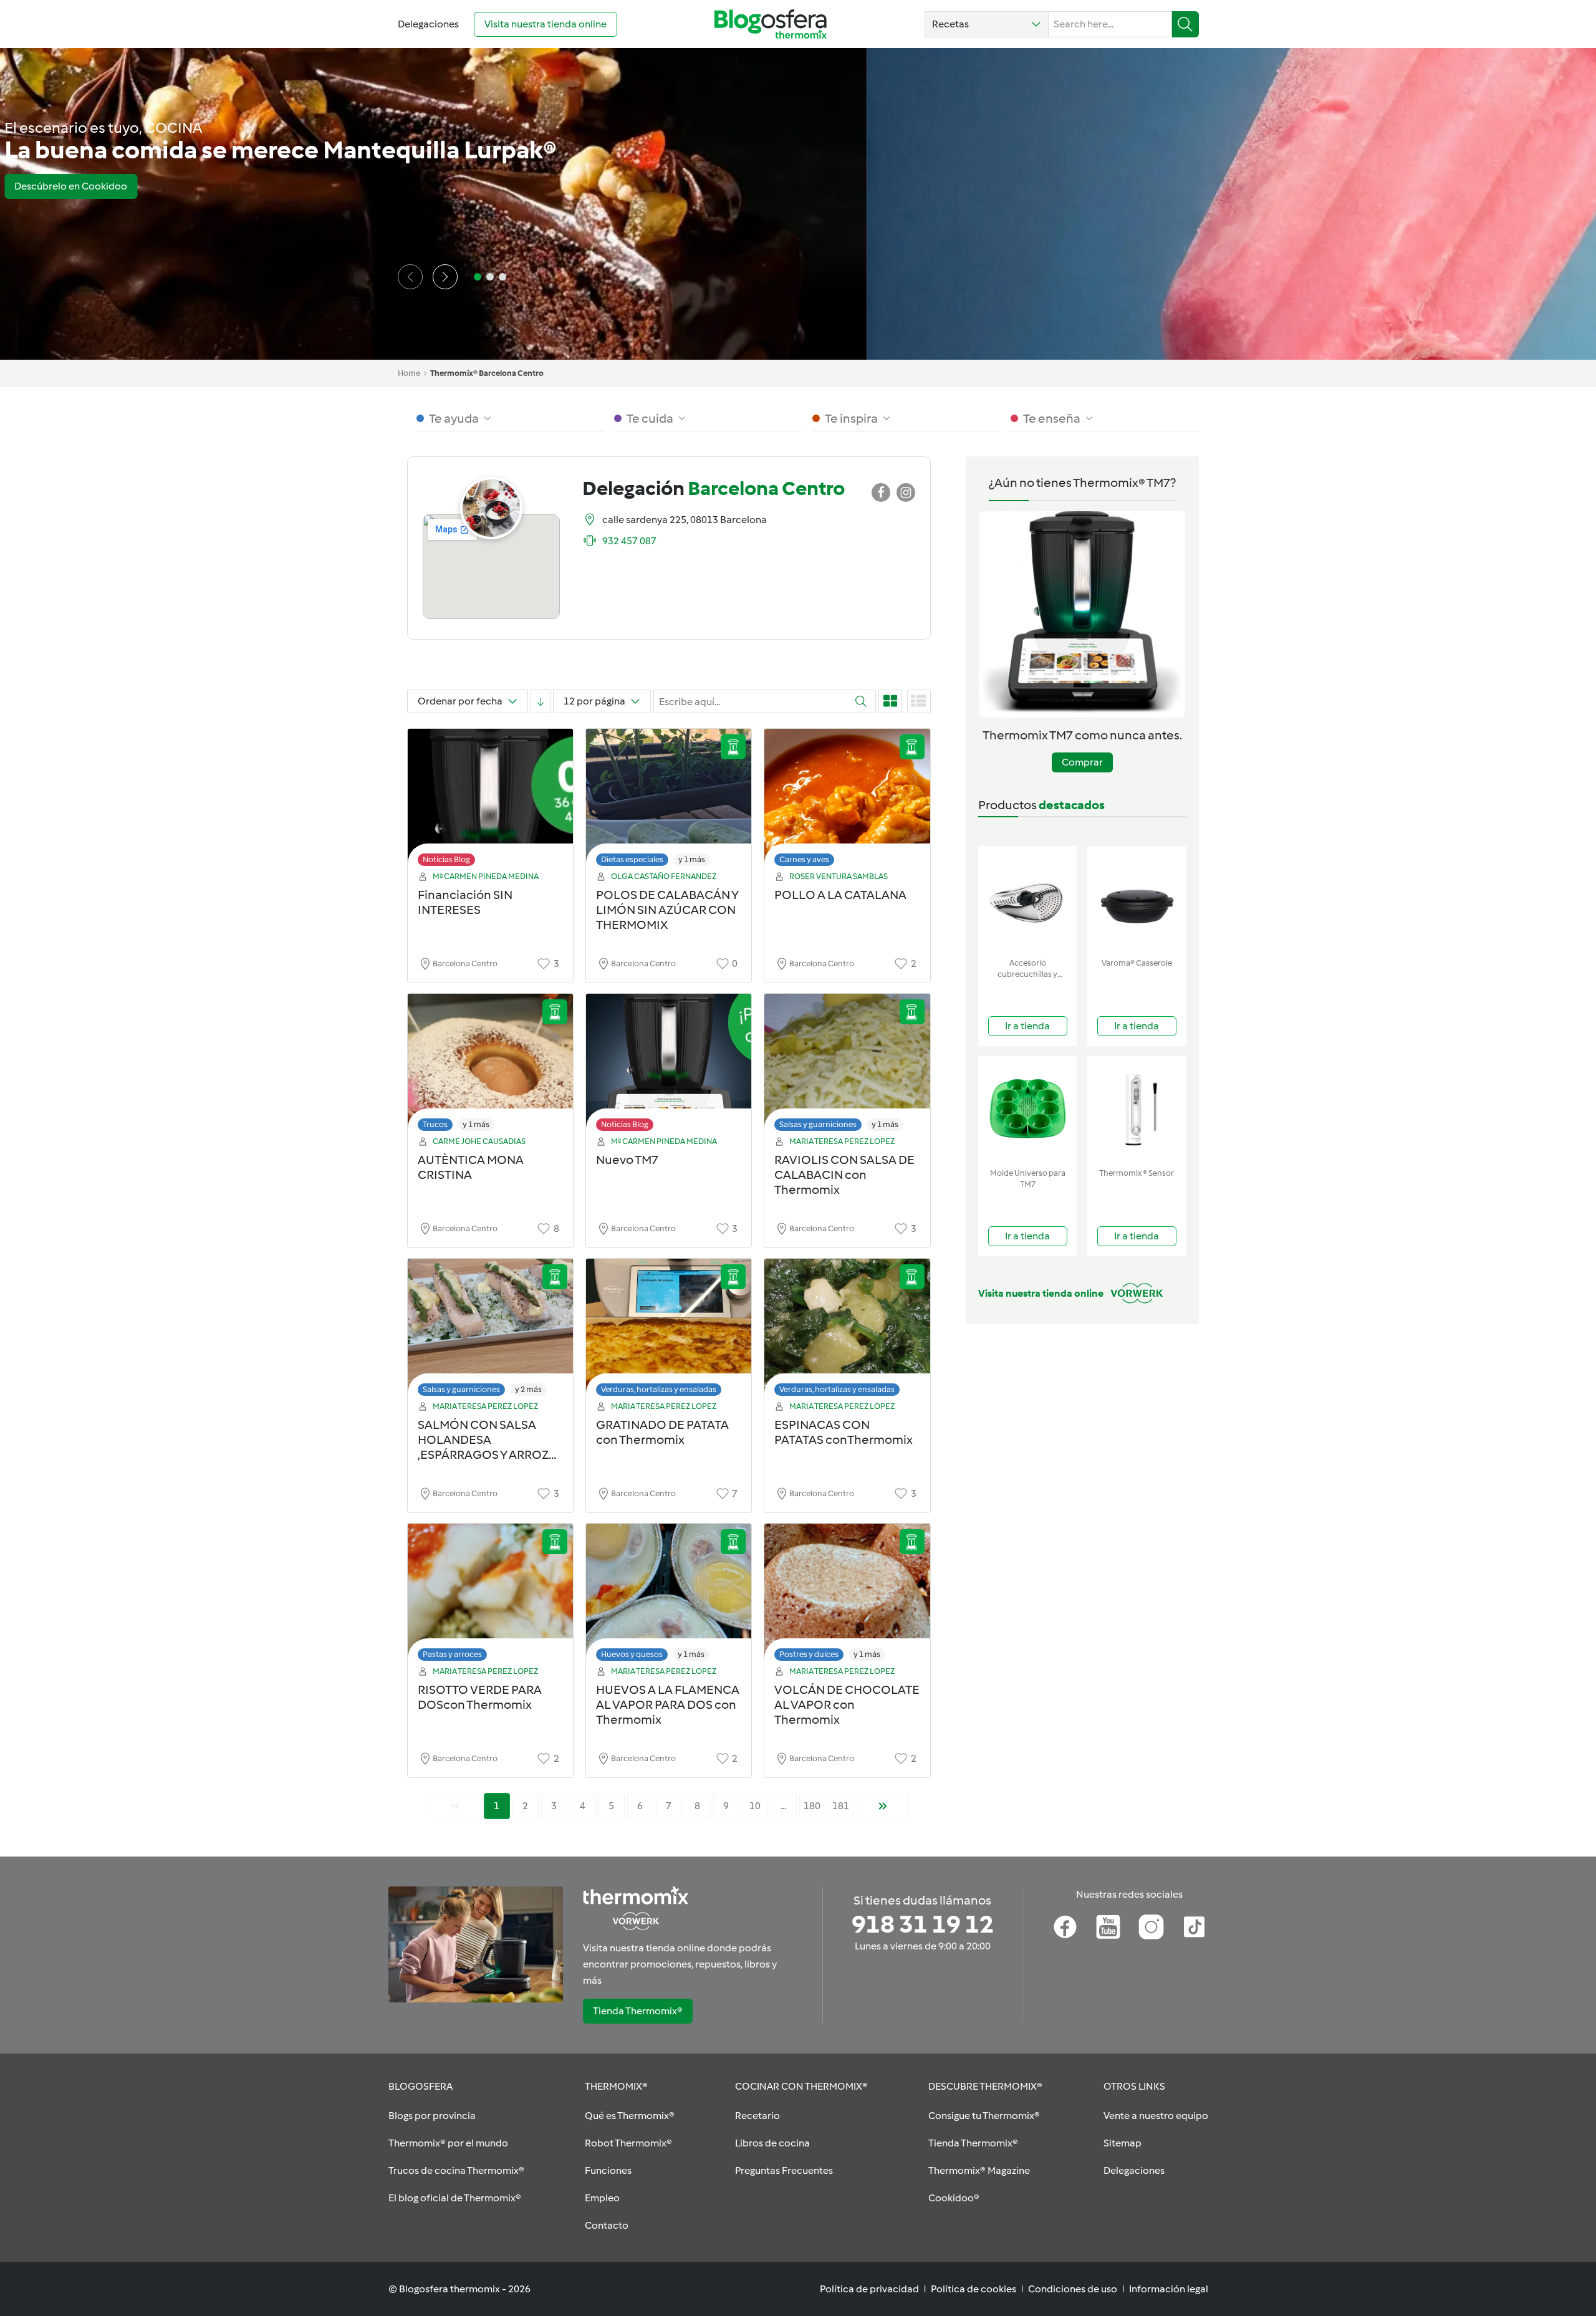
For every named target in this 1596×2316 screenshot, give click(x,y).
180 (812, 1806)
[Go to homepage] (771, 24)
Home (409, 373)
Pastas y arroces (452, 1654)
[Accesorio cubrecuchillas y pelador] (1028, 899)
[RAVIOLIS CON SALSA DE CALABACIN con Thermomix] (847, 1066)
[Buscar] (1185, 24)
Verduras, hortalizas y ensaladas (659, 1389)
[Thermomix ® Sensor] (1137, 1109)
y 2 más (528, 1389)
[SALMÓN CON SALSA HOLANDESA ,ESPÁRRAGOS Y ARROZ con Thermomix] (490, 1331)
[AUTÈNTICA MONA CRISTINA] (490, 1066)
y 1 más (692, 859)
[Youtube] (1108, 1927)
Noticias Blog (446, 859)
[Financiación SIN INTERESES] (490, 801)
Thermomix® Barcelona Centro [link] (487, 373)
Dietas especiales (632, 859)
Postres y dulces (809, 1654)
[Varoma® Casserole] (1137, 899)
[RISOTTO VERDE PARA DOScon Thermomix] (490, 1596)
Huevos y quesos (632, 1654)
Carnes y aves (804, 859)
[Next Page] (883, 1806)
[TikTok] (1194, 1927)
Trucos (435, 1124)
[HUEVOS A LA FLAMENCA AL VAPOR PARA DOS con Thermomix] (669, 1596)
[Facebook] (1065, 1927)
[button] (987, 24)
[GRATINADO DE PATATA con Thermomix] (669, 1331)
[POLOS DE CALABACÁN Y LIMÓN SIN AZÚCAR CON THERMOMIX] (669, 801)
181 (841, 1806)
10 (755, 1806)
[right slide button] (445, 277)
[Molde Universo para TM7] (1028, 1109)
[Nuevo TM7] (669, 1066)
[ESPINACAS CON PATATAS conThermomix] (847, 1331)
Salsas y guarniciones (818, 1124)
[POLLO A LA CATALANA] (847, 801)
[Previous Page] (455, 1806)
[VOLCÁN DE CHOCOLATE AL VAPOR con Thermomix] (847, 1596)
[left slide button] (410, 277)
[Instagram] (1151, 1927)
